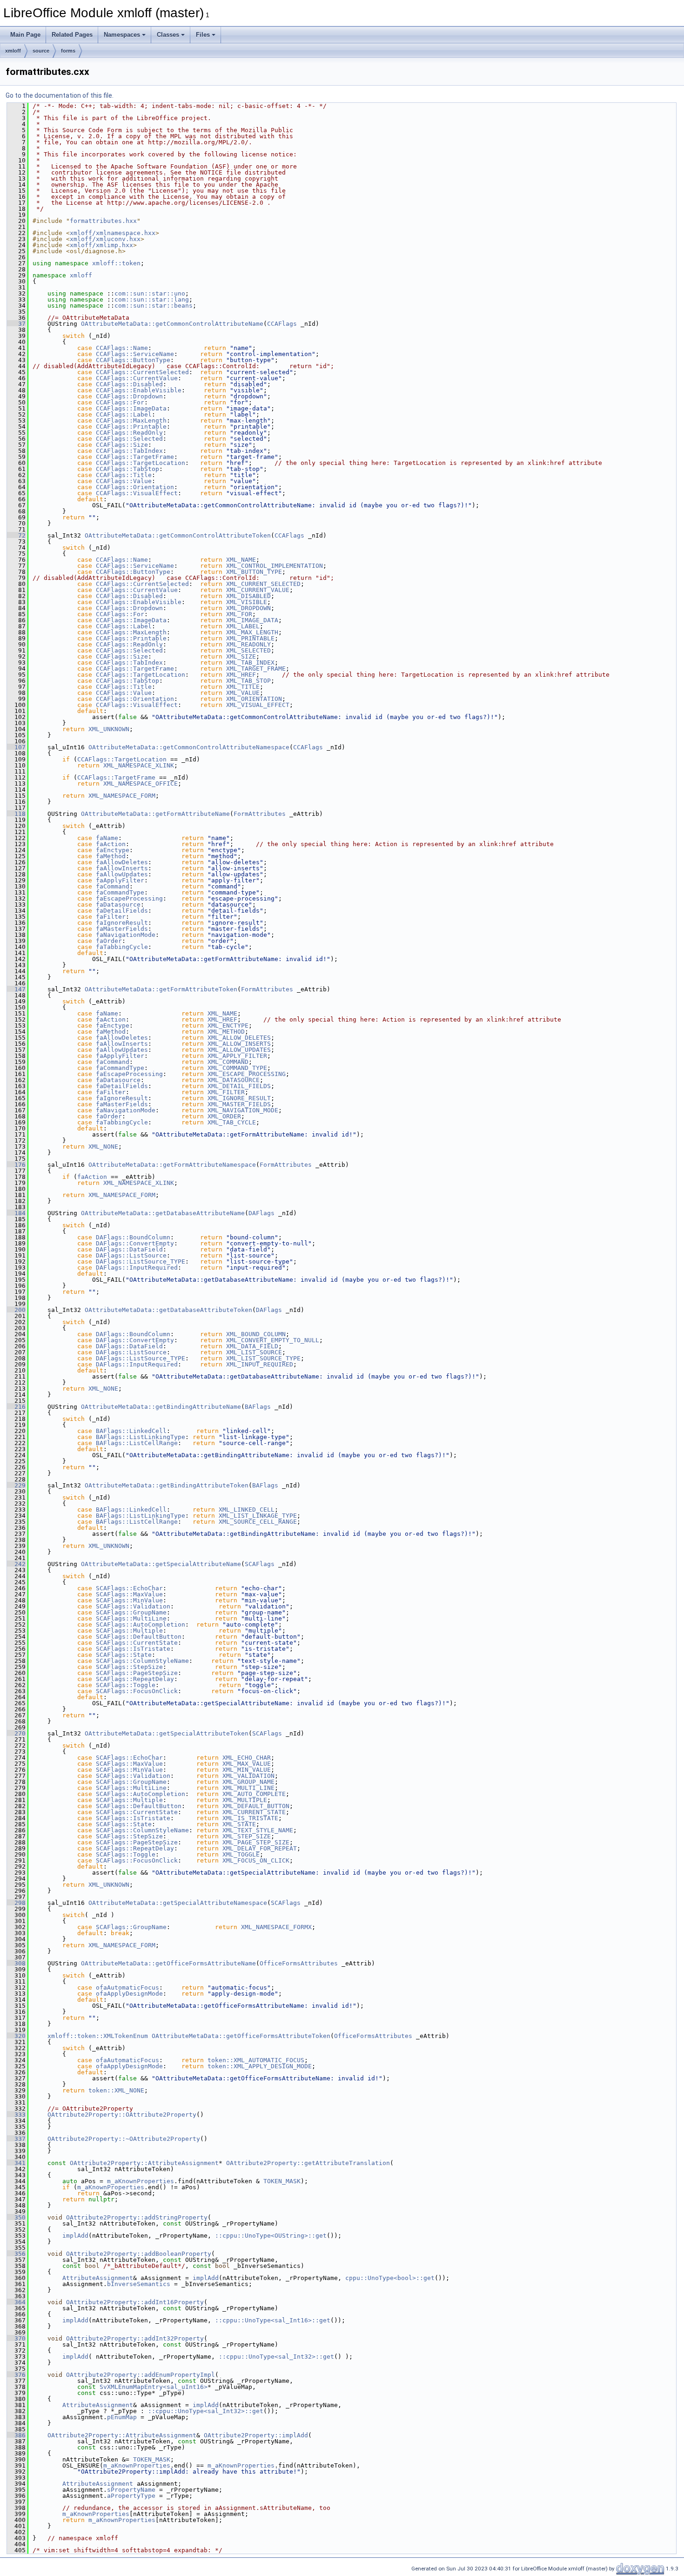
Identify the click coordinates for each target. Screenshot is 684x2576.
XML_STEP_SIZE (247, 1836)
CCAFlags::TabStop (127, 469)
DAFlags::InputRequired (137, 1268)
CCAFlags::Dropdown (129, 396)
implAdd (75, 2236)
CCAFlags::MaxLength (131, 420)
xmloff (13, 51)
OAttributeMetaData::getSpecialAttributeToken (167, 1733)
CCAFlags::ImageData (131, 408)
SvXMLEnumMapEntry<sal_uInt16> (154, 2387)
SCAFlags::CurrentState (137, 1643)
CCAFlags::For (120, 402)
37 (16, 324)
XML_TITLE (243, 687)
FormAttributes (260, 814)
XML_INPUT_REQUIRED (260, 1364)
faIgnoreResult (122, 923)
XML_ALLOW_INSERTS (239, 1044)
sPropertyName (131, 2490)
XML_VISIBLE (247, 602)
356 (16, 2254)
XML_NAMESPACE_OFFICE (141, 784)
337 (16, 2139)
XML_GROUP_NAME (248, 1782)
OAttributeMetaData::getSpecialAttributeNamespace (178, 1903)
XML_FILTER (226, 1092)
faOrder (109, 941)
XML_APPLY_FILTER (237, 1056)
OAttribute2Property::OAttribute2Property (122, 2115)
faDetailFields (122, 911)
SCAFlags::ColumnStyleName (142, 1661)
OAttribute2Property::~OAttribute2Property (124, 2139)
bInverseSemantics (139, 2284)
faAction (111, 844)
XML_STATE (239, 1824)
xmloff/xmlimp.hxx (101, 245)
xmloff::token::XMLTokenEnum (98, 2036)
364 (16, 2302)
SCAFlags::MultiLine (131, 1618)
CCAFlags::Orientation (135, 487)
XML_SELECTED (248, 650)
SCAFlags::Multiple (129, 1631)
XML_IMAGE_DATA (252, 620)
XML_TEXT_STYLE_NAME (258, 1830)
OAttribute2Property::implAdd (256, 2435)
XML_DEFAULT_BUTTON (256, 1806)
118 (16, 814)
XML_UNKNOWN (109, 729)
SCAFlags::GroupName (131, 1612)
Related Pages (72, 35)
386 (16, 2435)
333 (16, 2115)
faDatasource (118, 905)
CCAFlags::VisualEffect (137, 493)
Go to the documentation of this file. (60, 95)
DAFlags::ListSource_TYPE (141, 1261)
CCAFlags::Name (122, 348)
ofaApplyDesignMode (129, 1994)
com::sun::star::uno (150, 293)
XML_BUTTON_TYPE (254, 572)
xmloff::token (116, 263)
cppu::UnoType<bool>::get (390, 2278)
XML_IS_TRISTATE (250, 1818)
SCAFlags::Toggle (126, 1685)
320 (16, 2036)
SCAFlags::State (124, 1655)
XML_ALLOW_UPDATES (239, 1050)
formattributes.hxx (103, 221)
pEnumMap (122, 2417)
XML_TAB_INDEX (250, 662)
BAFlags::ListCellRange (137, 1443)
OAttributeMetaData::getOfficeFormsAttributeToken (241, 2036)
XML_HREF (241, 675)
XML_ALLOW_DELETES (239, 1038)
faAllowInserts (122, 868)
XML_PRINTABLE (250, 638)
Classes (168, 35)
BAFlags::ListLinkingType (141, 1437)
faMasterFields (122, 929)
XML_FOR (239, 614)
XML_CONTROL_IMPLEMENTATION (275, 566)
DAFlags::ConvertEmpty (135, 1243)
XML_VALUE (243, 693)
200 (16, 1310)
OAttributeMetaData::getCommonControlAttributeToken (178, 535)
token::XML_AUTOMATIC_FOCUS (256, 2060)
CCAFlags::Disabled (129, 384)
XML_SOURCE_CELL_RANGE (258, 1522)
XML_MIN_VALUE (247, 1770)
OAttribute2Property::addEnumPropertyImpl (141, 2375)
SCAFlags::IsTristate (133, 1649)
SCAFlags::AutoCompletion (141, 1624)
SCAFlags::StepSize (129, 1667)
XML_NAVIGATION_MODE (243, 1110)
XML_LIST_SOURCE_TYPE (263, 1358)
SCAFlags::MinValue (129, 1600)
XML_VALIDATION (248, 1776)
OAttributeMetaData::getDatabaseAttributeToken (168, 1310)
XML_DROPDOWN (248, 608)
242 (16, 1564)
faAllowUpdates (122, 874)
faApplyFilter (120, 880)
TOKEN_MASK (282, 2181)
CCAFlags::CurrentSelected (142, 372)
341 (16, 2163)
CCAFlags (282, 324)
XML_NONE (103, 1147)
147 (16, 989)
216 (16, 1407)
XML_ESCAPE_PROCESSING (247, 1074)
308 (16, 1963)
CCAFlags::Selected (129, 439)
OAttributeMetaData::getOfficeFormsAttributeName (168, 1963)
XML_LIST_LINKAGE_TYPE (258, 1516)
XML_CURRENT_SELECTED (263, 584)
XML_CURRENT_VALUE (258, 590)
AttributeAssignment (98, 2278)
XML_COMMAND (228, 1062)
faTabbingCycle (122, 947)
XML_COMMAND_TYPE (237, 1068)
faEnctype (113, 850)
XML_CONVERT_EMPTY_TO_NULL (273, 1340)
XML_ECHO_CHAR (247, 1758)
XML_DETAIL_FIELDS (239, 1086)
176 (16, 1165)
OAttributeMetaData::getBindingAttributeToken (167, 1485)
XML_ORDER (224, 1116)
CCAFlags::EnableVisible (139, 390)
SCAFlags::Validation (133, 1606)
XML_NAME (241, 560)
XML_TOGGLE (241, 1854)
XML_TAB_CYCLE (232, 1122)
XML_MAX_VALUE (247, 1764)
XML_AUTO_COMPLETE (254, 1794)
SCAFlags (260, 1564)
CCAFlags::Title (124, 475)
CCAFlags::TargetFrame (135, 457)
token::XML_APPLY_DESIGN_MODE (260, 2066)
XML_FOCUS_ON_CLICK (256, 1860)
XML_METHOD (226, 1032)
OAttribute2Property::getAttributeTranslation (308, 2163)
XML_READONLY (248, 644)
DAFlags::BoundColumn (133, 1237)
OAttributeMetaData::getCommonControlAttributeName (172, 324)
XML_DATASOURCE (234, 1080)
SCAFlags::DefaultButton (139, 1637)
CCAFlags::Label (124, 414)
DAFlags (262, 1213)
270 (16, 1733)
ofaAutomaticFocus (127, 1987)
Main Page (25, 35)
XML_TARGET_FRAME (256, 669)
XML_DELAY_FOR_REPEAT (260, 1848)
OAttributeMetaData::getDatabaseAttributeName (163, 1213)
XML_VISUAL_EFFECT (258, 705)
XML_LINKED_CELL (247, 1510)
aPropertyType (131, 2496)
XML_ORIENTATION (254, 699)
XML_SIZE (241, 656)
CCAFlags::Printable (131, 427)
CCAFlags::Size (122, 445)
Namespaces (122, 35)
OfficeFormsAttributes (299, 1963)
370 (16, 2338)
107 (16, 747)
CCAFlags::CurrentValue (137, 378)
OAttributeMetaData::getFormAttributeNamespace (172, 1165)
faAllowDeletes (122, 862)
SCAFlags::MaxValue (129, 1594)
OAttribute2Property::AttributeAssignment (144, 2163)
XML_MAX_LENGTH (252, 632)
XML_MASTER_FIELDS (239, 1104)
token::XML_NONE (116, 2090)
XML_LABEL (243, 626)
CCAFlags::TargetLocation (141, 463)
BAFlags (258, 1407)
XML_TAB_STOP (248, 681)
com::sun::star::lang (152, 299)
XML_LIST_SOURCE (254, 1352)
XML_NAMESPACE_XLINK (139, 765)
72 (16, 535)
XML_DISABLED (248, 596)
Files (203, 35)
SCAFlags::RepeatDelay (135, 1679)
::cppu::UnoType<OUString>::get (271, 2236)
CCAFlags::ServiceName (135, 354)
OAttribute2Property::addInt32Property (135, 2338)
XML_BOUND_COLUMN (256, 1334)
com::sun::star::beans (154, 306)
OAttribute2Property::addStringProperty (137, 2217)
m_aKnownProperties (141, 2181)
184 (16, 1213)
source (41, 51)
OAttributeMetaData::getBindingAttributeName (161, 1407)
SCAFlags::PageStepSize (137, 1673)
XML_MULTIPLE (245, 1800)
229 (16, 1485)
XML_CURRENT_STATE (254, 1812)
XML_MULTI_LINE (248, 1788)
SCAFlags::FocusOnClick (137, 1691)
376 (16, 2375)
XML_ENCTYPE (228, 1026)
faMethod (111, 856)
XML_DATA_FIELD (252, 1346)
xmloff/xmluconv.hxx (105, 239)
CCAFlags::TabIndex (129, 451)
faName (107, 838)
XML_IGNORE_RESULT (239, 1098)
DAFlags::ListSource (131, 1255)
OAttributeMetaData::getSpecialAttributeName (161, 1564)
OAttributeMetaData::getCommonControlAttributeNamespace (189, 747)
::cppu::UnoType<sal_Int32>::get (276, 2357)
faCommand (113, 886)
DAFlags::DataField (129, 1249)
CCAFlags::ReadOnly (129, 433)
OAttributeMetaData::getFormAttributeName (155, 814)
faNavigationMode (126, 935)
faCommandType (120, 892)
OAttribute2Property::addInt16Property (135, 2302)
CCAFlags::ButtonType (133, 360)
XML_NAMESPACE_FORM (122, 796)
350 (16, 2217)
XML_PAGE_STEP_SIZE (256, 1842)
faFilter (111, 917)
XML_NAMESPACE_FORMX (276, 1927)
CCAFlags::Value (124, 481)
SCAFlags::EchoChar (129, 1588)
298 (16, 1903)
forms (68, 51)
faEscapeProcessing (129, 898)
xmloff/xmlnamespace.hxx (113, 233)
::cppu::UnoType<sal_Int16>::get (273, 2320)
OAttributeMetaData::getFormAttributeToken (161, 989)
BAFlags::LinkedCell (131, 1431)
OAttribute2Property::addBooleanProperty (139, 2254)
